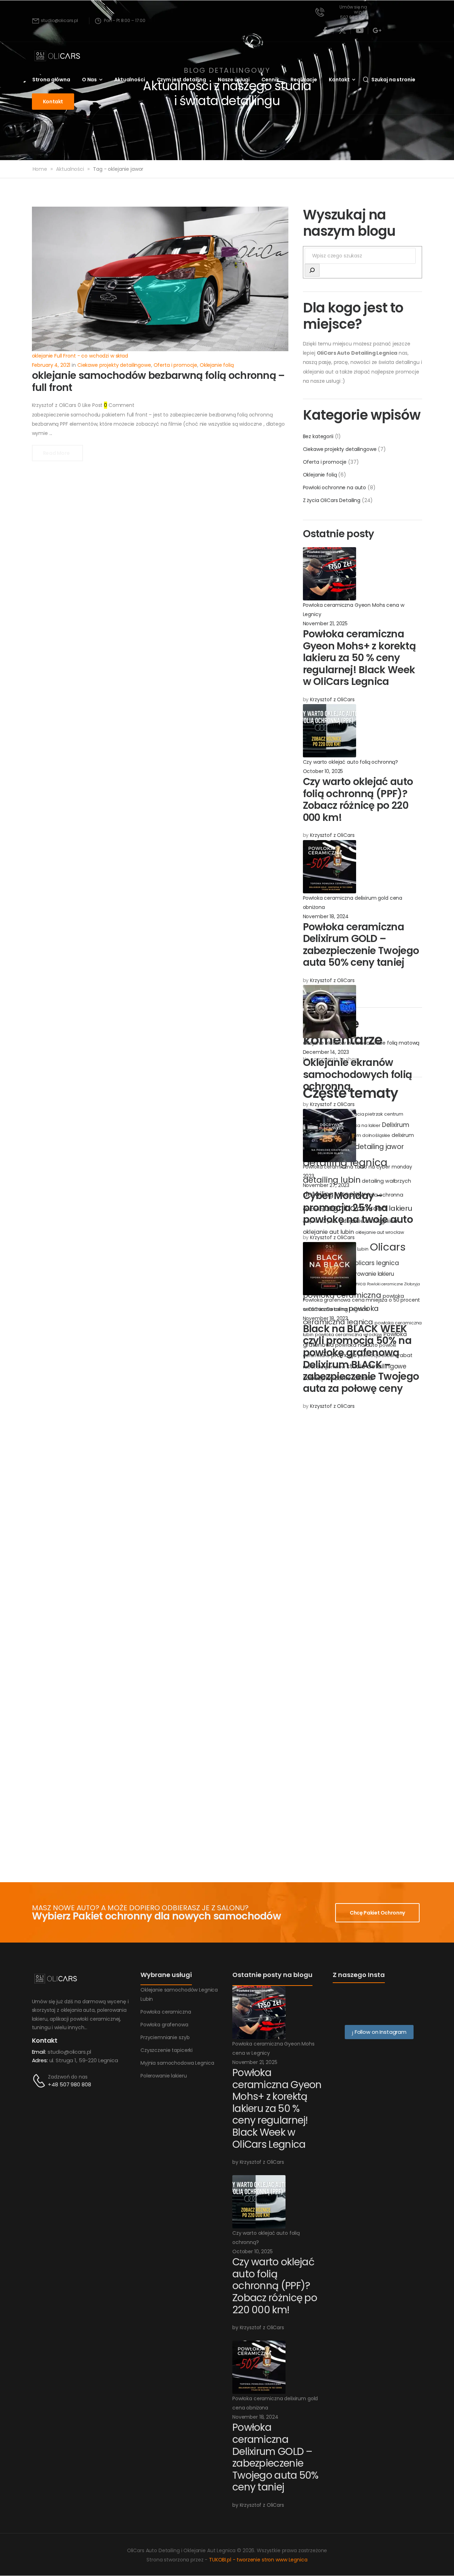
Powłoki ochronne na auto (335, 488)
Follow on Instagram (380, 2032)
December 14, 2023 (326, 1052)
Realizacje (304, 80)
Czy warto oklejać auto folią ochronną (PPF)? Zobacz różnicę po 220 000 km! (358, 800)
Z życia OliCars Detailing (332, 500)
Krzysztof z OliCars (332, 699)
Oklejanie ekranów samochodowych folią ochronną (358, 1074)
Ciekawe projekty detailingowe (340, 449)
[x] (342, 31)
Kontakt (339, 80)
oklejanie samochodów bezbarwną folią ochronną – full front (158, 382)
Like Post (90, 405)
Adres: (40, 2060)
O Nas (89, 80)
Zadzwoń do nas (68, 2077)
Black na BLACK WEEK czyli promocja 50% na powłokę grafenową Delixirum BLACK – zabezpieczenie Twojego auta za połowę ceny (361, 1359)
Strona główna (51, 80)
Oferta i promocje (325, 462)
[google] (377, 31)
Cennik (270, 80)
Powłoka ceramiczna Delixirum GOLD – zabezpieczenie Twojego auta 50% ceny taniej (361, 945)
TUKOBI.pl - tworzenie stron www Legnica (258, 2560)
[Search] (312, 270)
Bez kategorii (318, 436)
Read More (57, 453)
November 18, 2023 (326, 1318)
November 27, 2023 (326, 1185)
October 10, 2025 (323, 771)
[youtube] (360, 31)
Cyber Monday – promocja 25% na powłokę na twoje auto (358, 1208)
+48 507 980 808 (69, 2084)
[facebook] (325, 31)
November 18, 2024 (326, 916)
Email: (39, 2052)
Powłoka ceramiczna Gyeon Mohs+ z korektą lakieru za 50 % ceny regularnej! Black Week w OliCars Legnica (359, 658)
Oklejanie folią (320, 475)
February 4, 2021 (51, 365)
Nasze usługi (234, 80)
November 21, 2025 (325, 623)
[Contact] (40, 2081)
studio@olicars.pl (70, 2052)
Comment (119, 405)
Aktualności (129, 80)
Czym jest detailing (181, 80)
